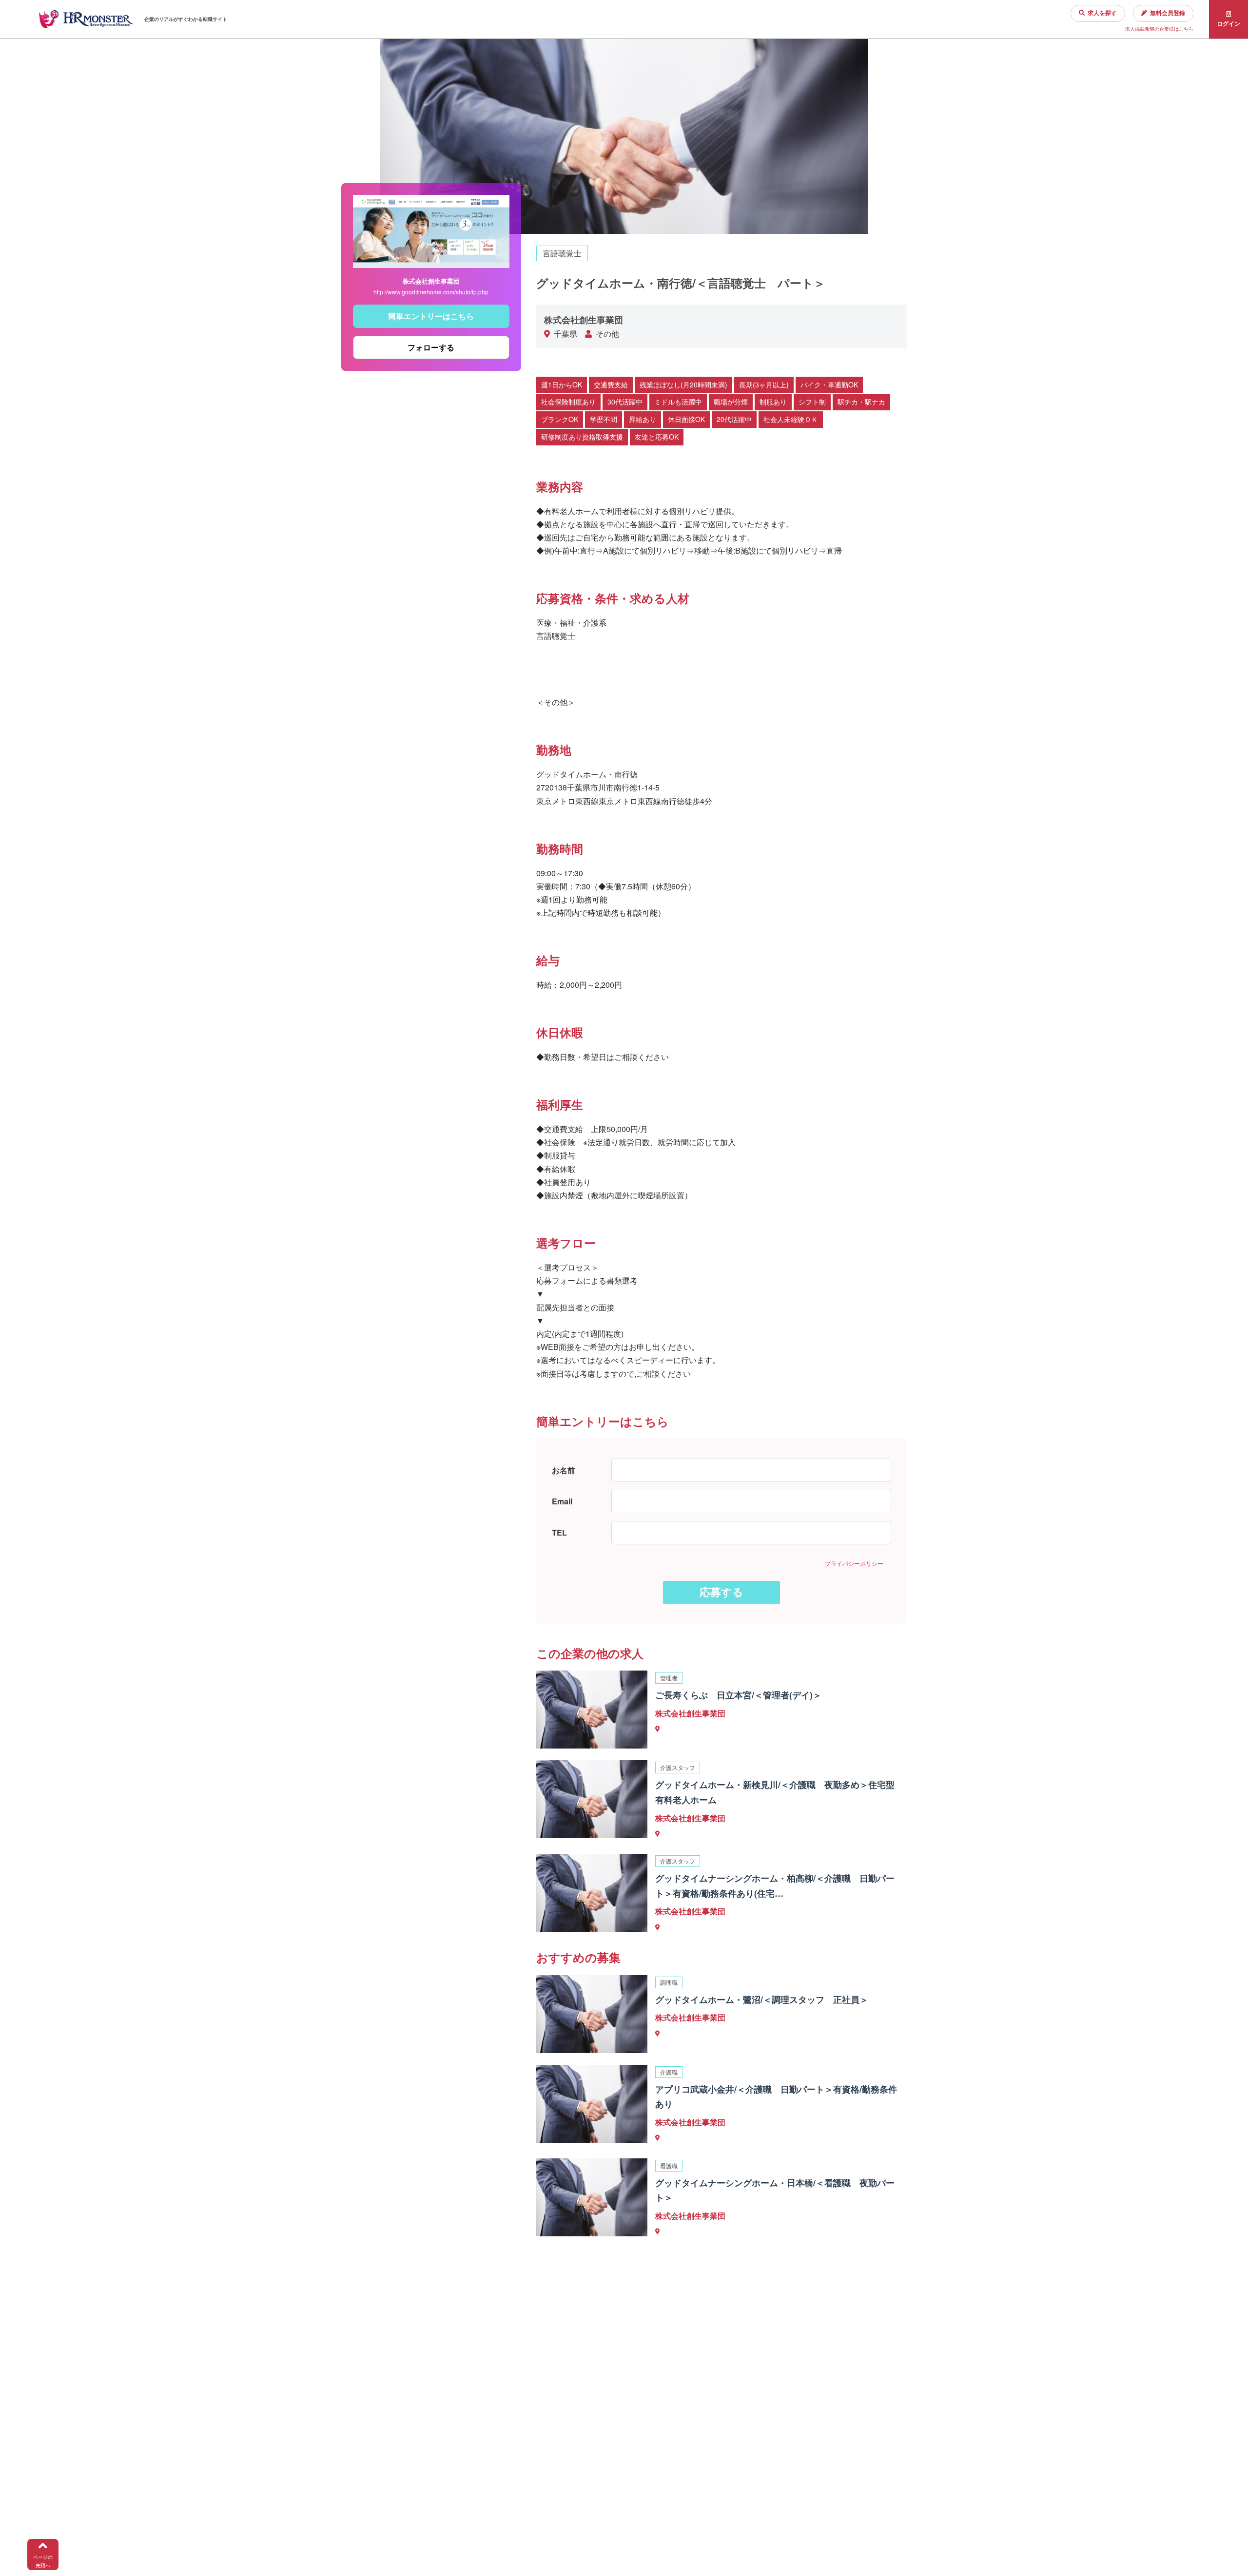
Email (562, 1501)
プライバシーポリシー (854, 1563)
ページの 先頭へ (43, 2561)
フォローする (431, 347)
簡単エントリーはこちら (431, 316)
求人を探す (1102, 13)
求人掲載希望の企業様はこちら (1159, 29)
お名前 (564, 1470)
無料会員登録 (1168, 13)
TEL (559, 1532)
